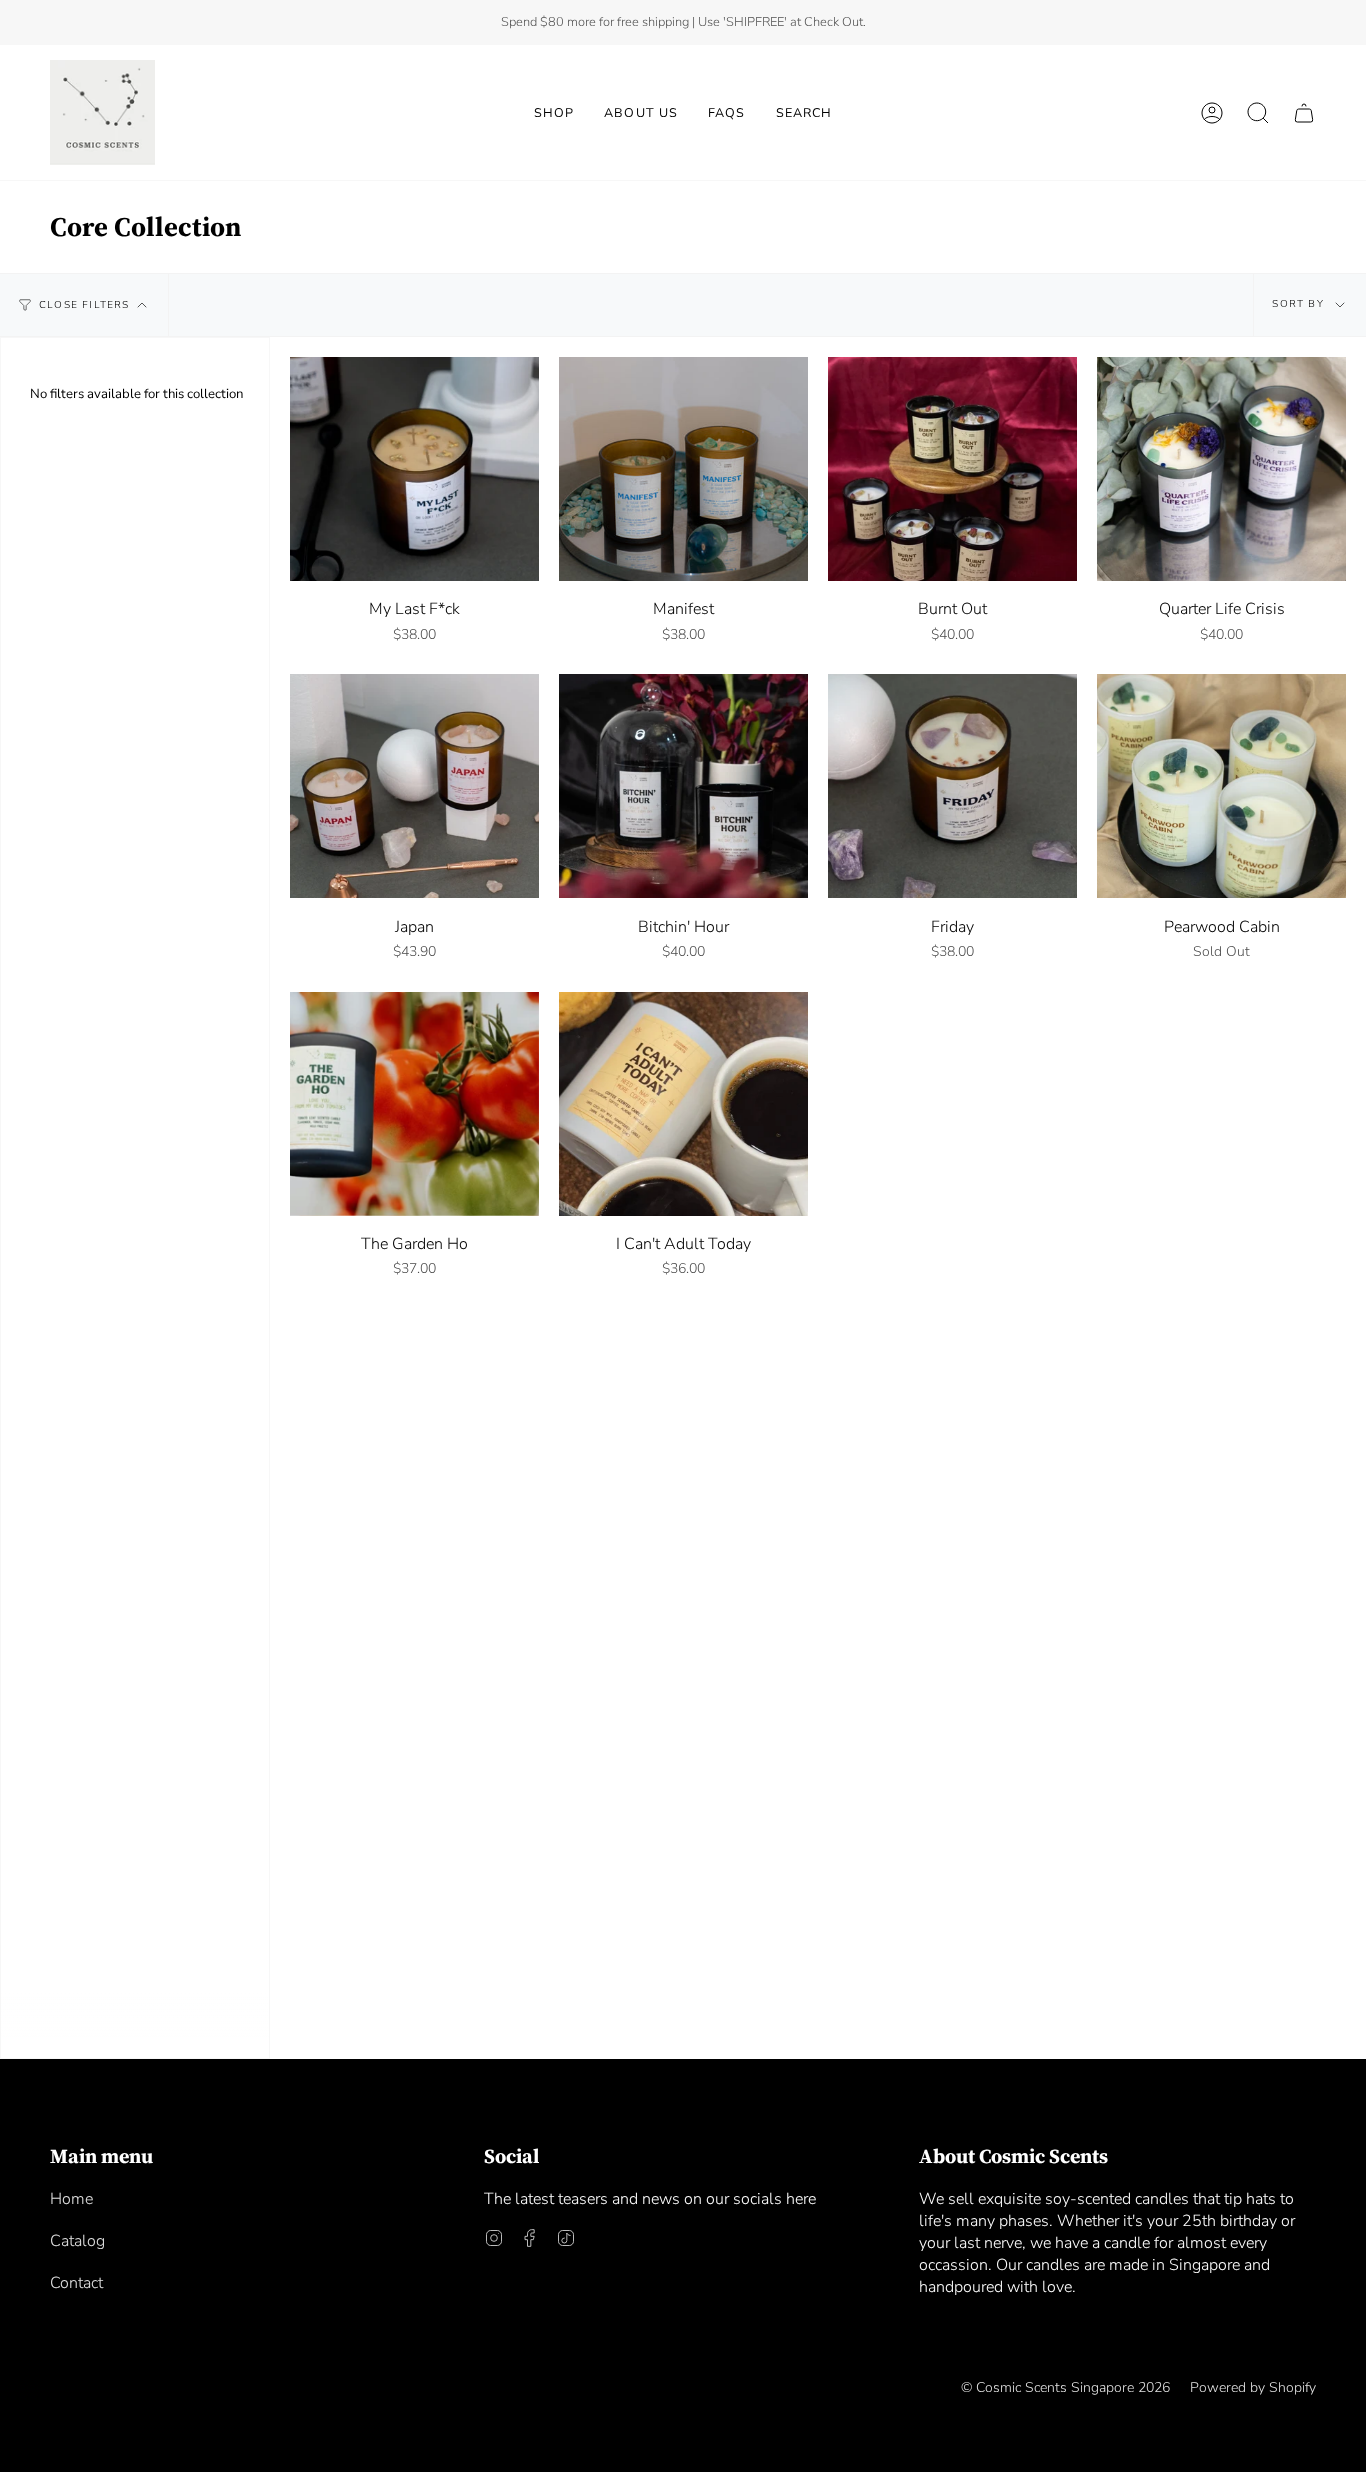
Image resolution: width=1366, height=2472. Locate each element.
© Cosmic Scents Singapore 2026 (1065, 2387)
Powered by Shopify (1253, 2387)
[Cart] (1304, 112)
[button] (554, 112)
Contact (76, 2283)
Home (71, 2199)
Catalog (77, 2241)
